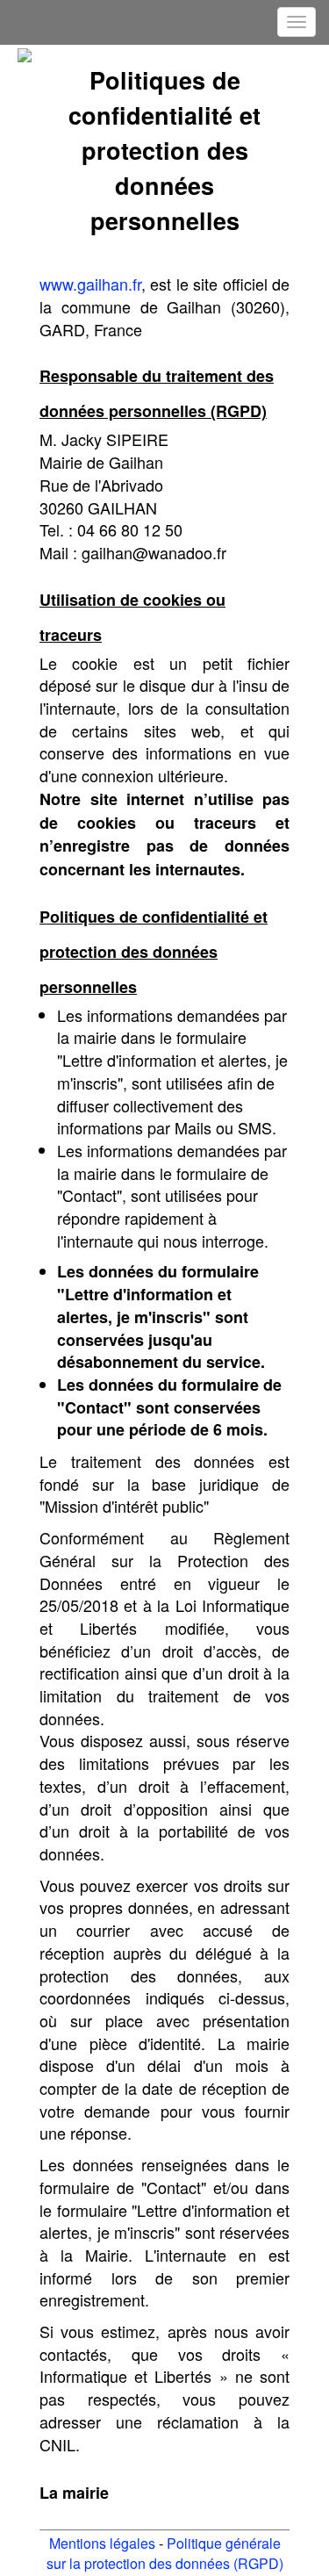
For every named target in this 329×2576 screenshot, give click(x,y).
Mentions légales (102, 2543)
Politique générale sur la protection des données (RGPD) (165, 2553)
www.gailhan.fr (90, 284)
